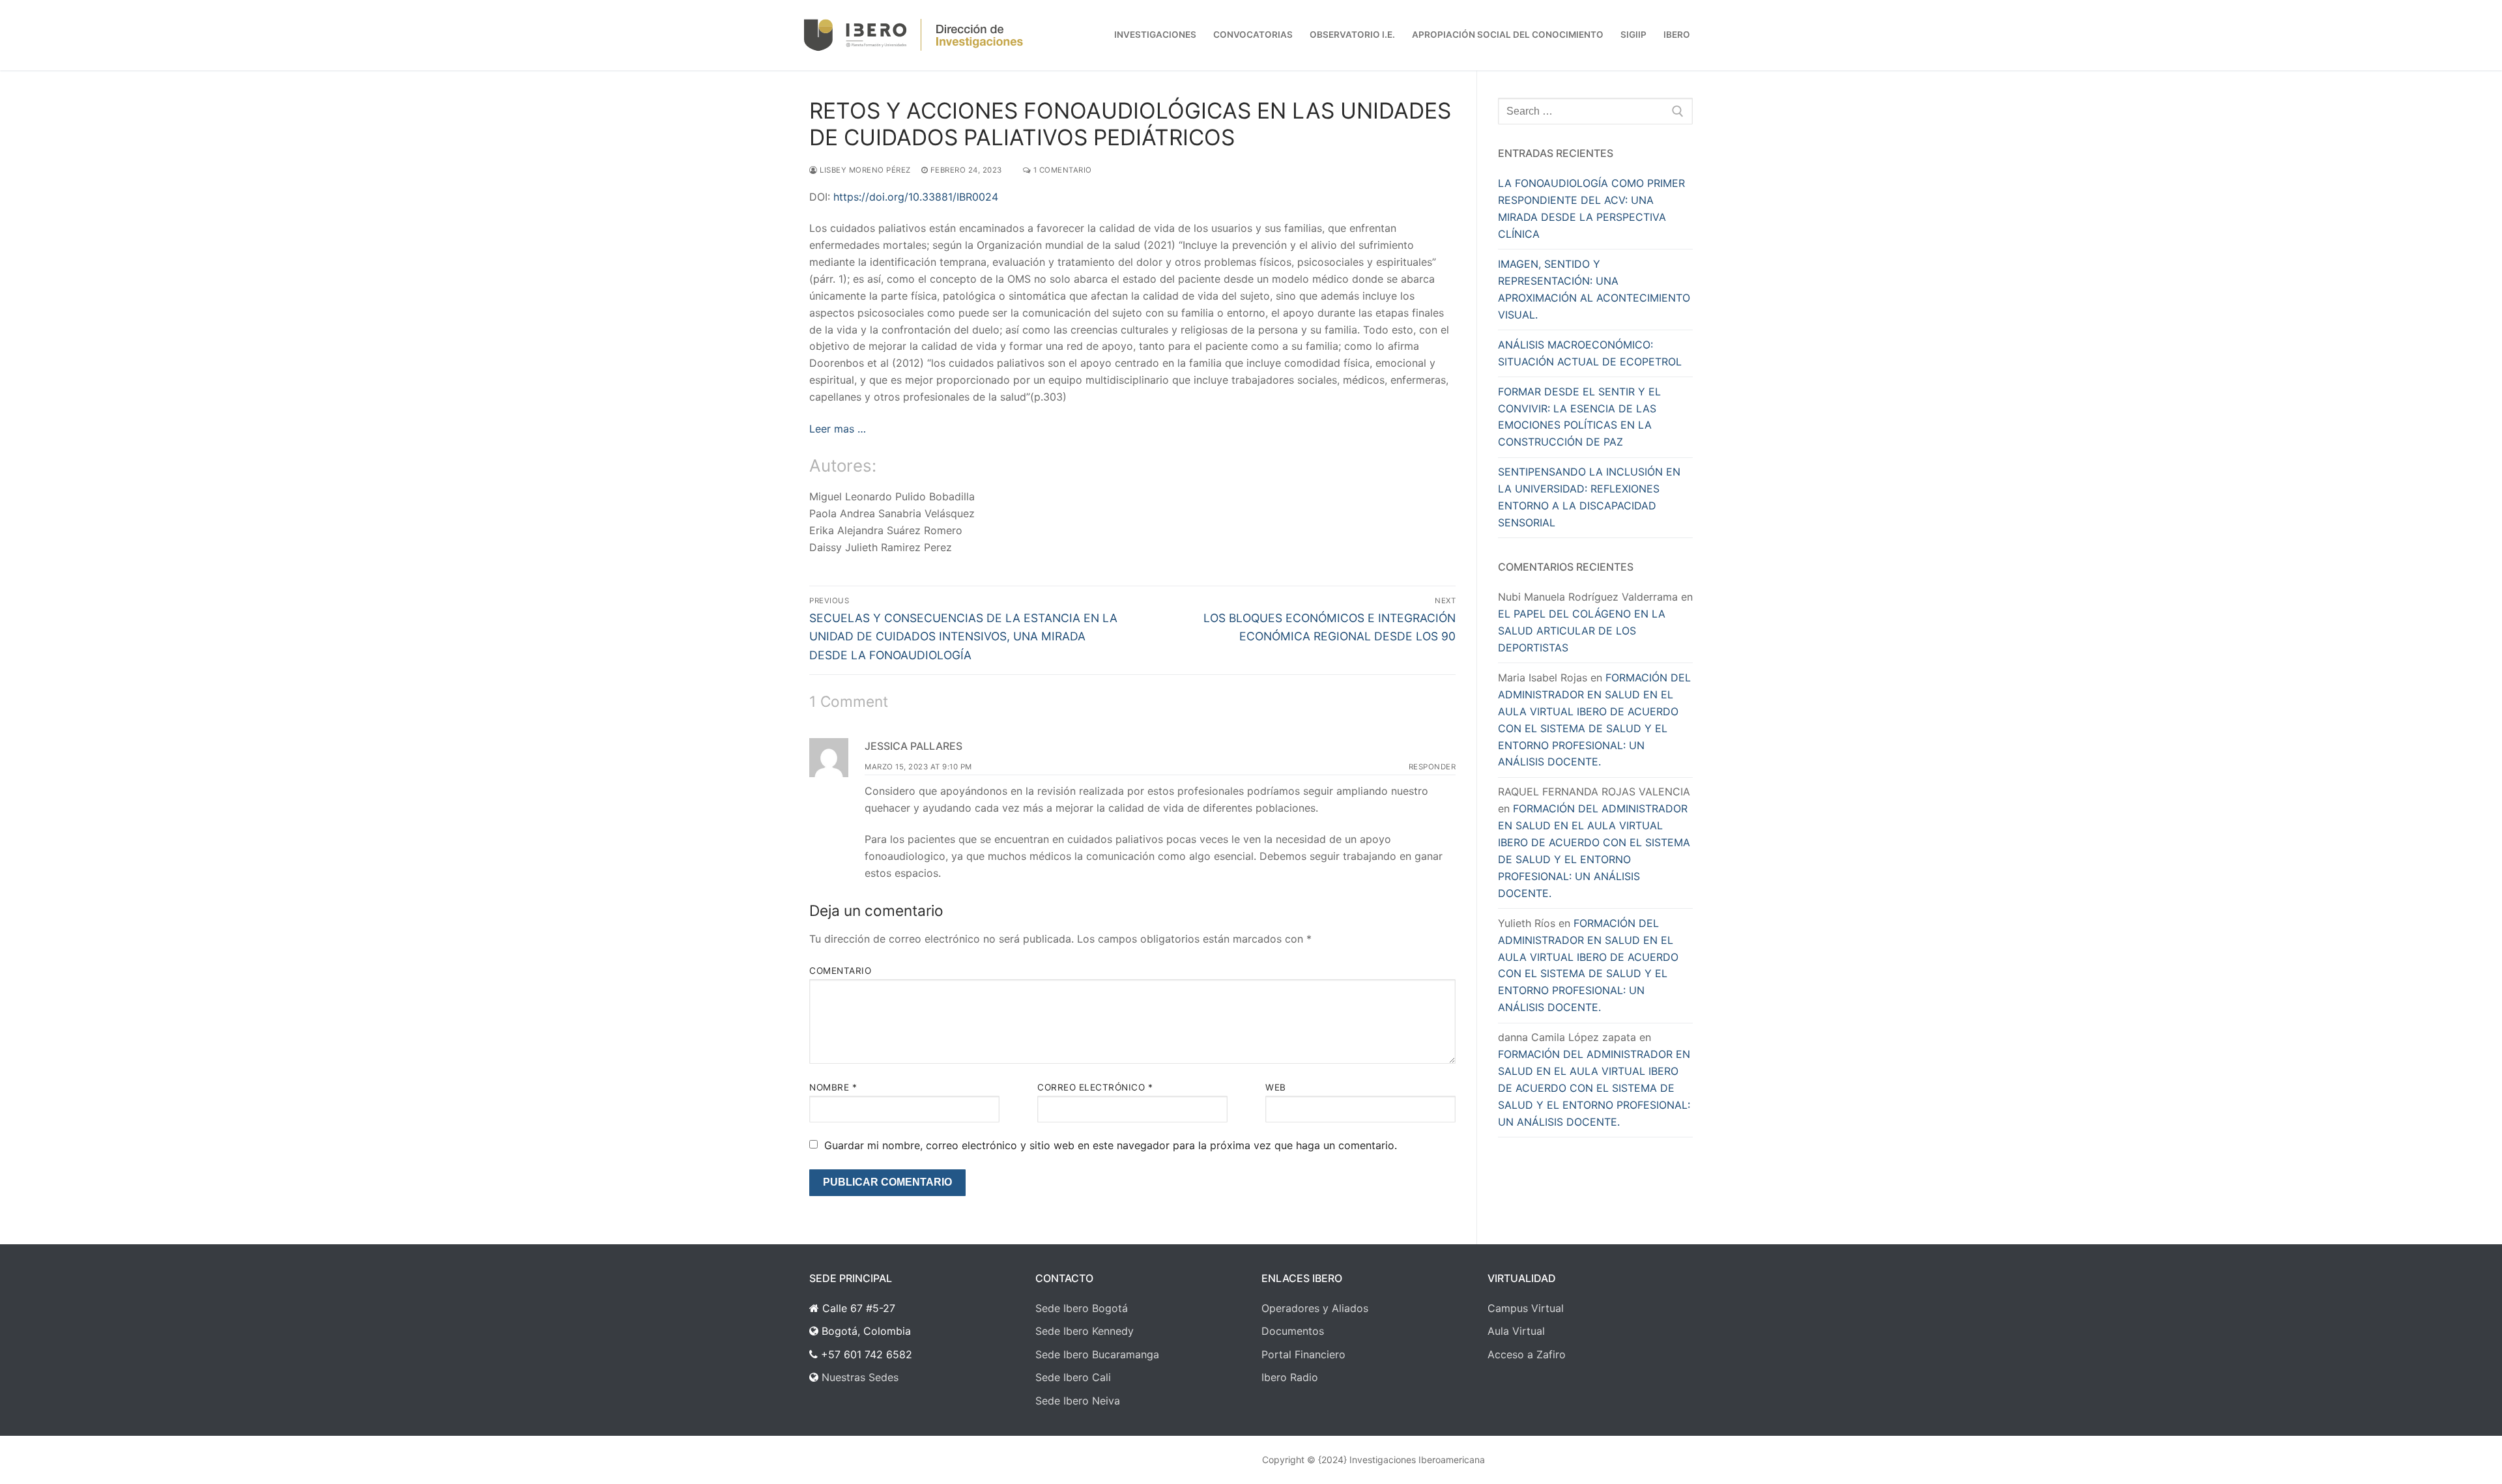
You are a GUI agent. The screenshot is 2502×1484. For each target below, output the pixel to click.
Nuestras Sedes (860, 1377)
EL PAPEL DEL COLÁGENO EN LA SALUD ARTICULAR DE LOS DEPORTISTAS (1582, 631)
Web (1276, 1087)
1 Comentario (1061, 170)
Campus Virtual (1526, 1308)
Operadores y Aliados (1315, 1308)
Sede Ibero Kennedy (1085, 1331)
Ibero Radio (1290, 1377)
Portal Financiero (1303, 1354)
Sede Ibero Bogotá (1082, 1308)
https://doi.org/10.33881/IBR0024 (916, 197)
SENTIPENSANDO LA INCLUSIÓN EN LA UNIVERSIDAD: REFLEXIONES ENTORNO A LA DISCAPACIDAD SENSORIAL (1589, 497)
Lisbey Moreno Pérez (864, 170)
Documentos (1293, 1331)
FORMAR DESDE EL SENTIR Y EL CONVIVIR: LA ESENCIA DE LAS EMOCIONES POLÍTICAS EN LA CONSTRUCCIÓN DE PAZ (1579, 417)
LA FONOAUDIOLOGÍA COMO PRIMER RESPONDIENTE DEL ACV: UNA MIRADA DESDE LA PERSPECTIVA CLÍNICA (1591, 208)
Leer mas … (838, 429)
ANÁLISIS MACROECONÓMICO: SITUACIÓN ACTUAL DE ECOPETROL (1590, 353)
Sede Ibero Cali (1073, 1377)
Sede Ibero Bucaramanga (1097, 1354)
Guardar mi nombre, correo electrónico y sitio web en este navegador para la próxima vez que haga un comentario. (1111, 1145)
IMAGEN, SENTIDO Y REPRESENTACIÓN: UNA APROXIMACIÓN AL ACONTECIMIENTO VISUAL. (1594, 289)
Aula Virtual (1516, 1331)
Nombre (833, 1087)
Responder (1432, 767)
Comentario (840, 971)
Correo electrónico (1095, 1087)
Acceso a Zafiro (1527, 1354)
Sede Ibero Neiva (1078, 1401)
